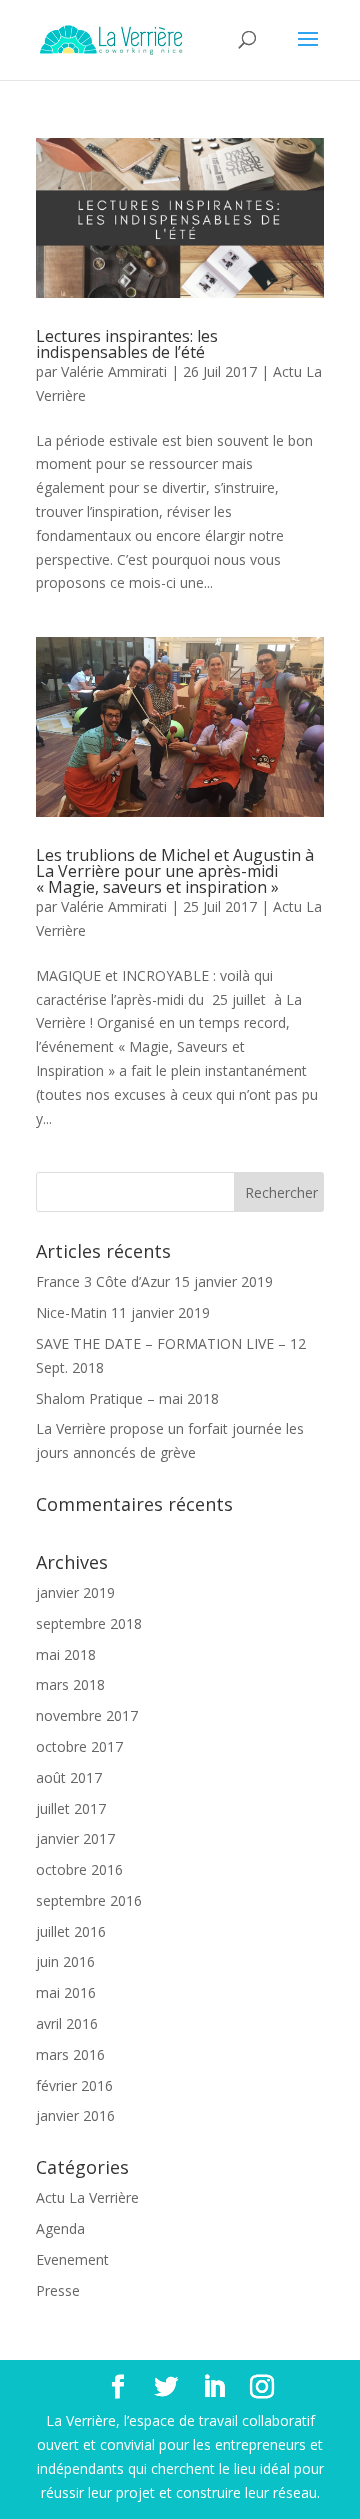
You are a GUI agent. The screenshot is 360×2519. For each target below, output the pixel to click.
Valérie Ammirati (114, 371)
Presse (58, 2290)
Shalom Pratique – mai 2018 (127, 1398)
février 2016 (74, 2085)
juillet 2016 (71, 1931)
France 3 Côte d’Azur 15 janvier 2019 (154, 1281)
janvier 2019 (75, 1592)
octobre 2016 (79, 1869)
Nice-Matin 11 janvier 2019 (123, 1312)
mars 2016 (70, 2054)
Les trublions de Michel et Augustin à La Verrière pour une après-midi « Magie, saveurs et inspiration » (175, 871)
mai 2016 (66, 1992)
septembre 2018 (89, 1623)
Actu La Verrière (87, 2197)
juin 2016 (65, 1961)
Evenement (72, 2259)
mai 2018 (66, 1654)
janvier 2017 (75, 1838)
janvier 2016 (75, 2115)
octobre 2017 (79, 1746)
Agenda (60, 2228)
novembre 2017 (87, 1715)
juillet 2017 (71, 1808)
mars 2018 (70, 1684)
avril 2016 (67, 2023)
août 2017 (69, 1777)
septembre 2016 (89, 1900)
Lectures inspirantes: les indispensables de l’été (127, 344)
